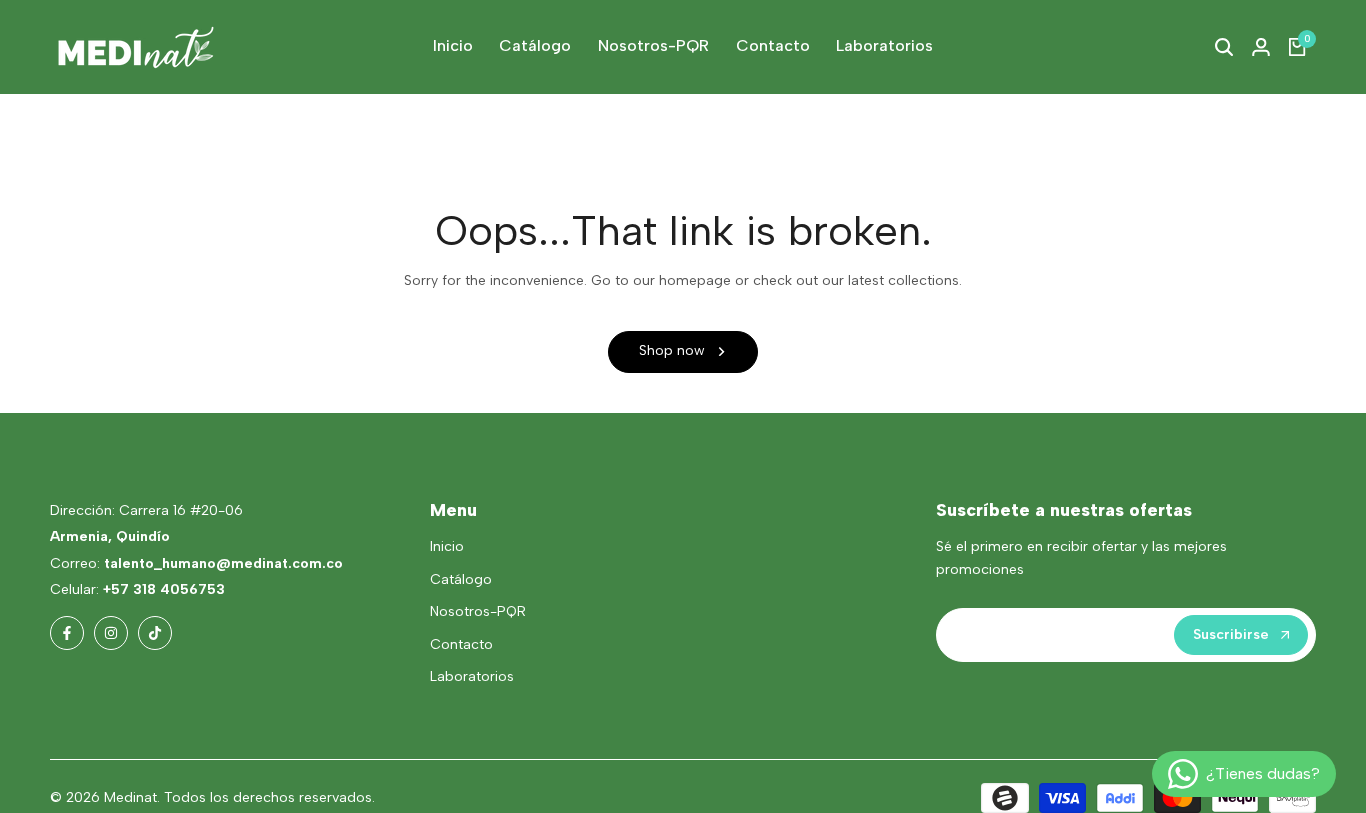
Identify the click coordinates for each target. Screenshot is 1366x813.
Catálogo (461, 579)
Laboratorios (472, 676)
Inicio (447, 546)
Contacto (461, 644)
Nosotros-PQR (478, 611)
